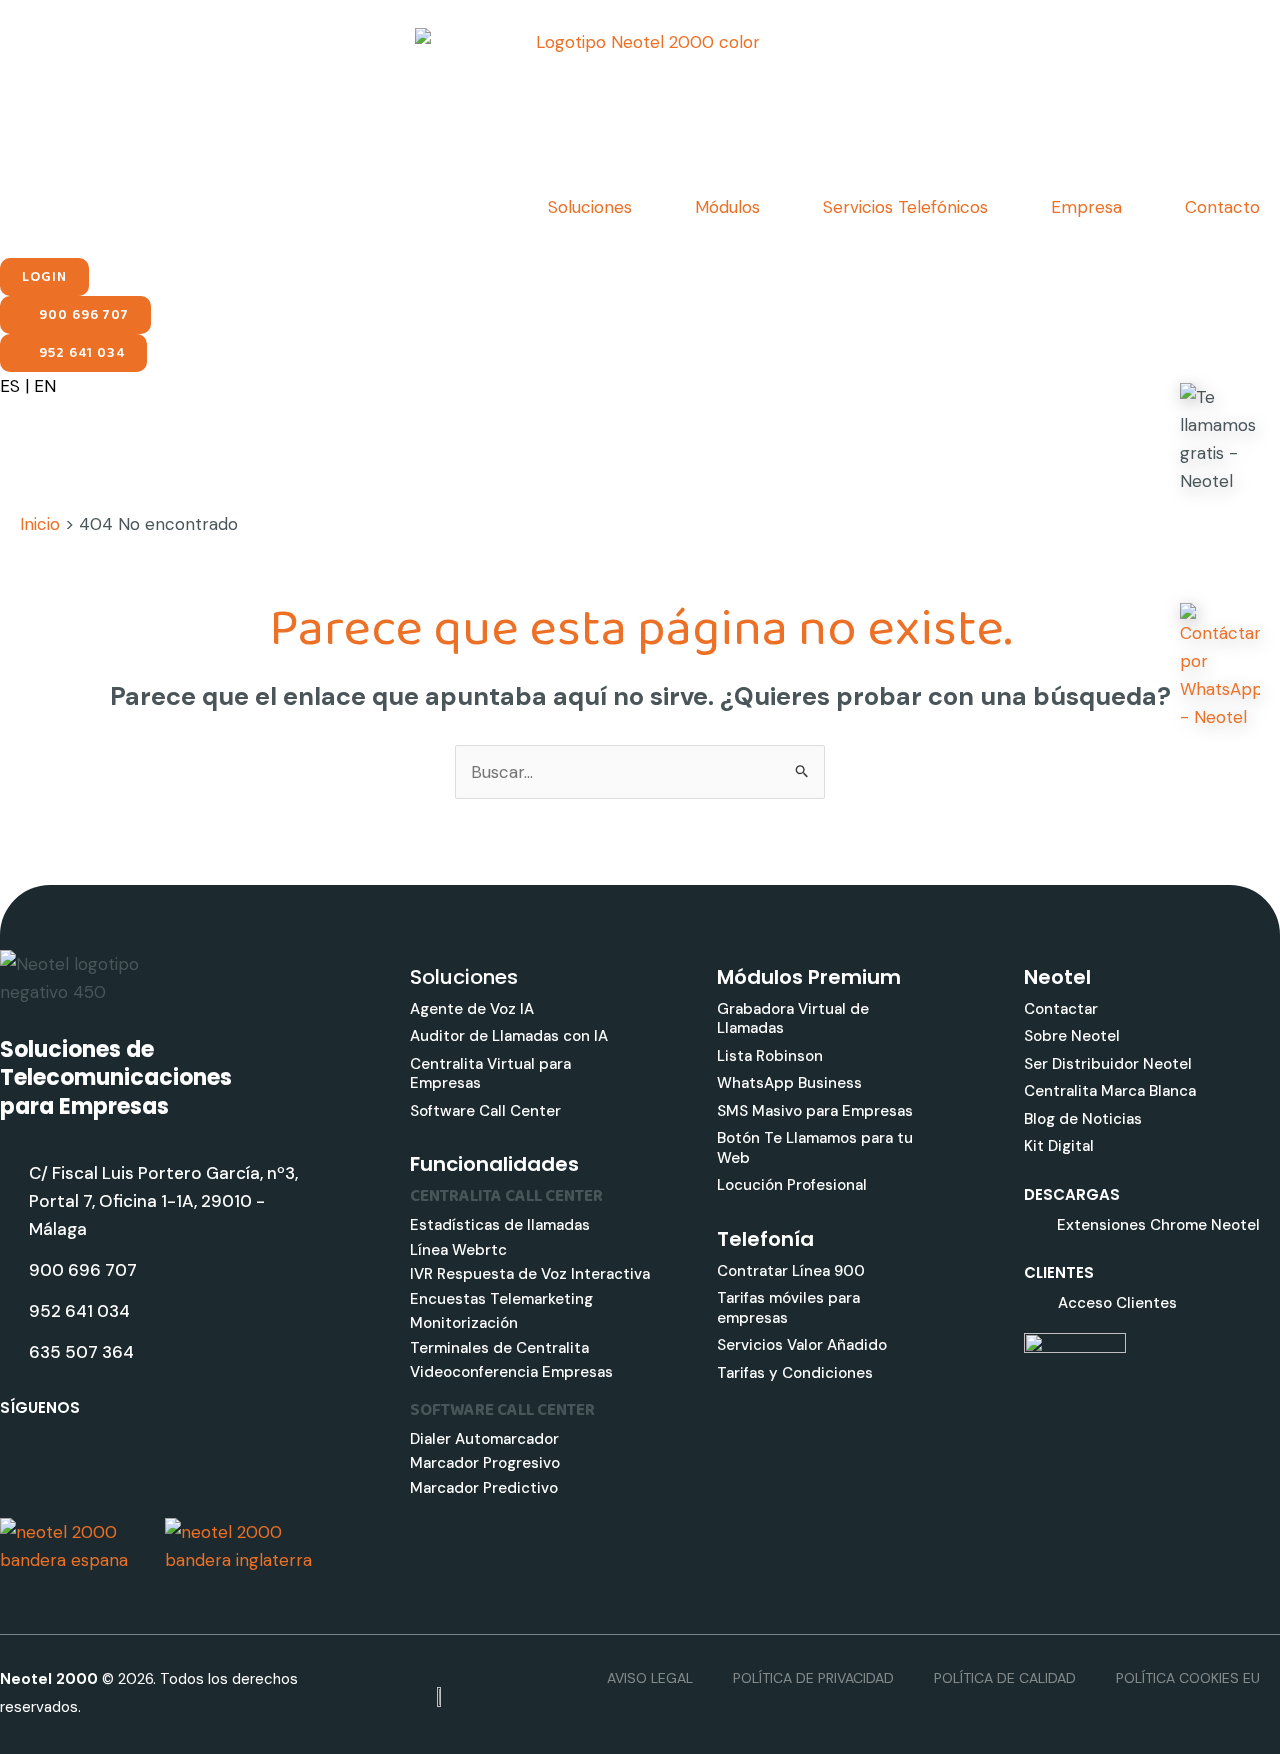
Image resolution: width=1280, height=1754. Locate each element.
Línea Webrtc (458, 1250)
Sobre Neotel (1072, 1036)
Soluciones (590, 207)
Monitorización (464, 1323)
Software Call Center (485, 1111)
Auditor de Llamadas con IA (509, 1036)
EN (45, 386)
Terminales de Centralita (499, 1348)
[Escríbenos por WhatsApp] (1220, 666)
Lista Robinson (770, 1056)
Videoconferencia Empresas (511, 1372)
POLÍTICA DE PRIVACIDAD (813, 1678)
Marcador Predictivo (484, 1488)
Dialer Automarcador (484, 1439)
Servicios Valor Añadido (802, 1345)
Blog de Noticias (1083, 1119)
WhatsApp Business (789, 1083)
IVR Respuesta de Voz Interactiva (530, 1274)
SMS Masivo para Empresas (815, 1111)
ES (10, 386)
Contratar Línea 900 (791, 1271)
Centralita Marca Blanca (1110, 1091)
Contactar (1061, 1009)
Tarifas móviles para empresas (788, 1308)
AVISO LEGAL (650, 1678)
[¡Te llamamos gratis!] (1220, 438)
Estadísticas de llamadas (500, 1225)
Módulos (727, 207)
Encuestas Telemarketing (501, 1299)
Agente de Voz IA (472, 1009)
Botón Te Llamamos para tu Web (815, 1148)
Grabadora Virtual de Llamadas (793, 1019)
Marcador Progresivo (485, 1463)
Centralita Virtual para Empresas (490, 1074)
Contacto (1222, 207)
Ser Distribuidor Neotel (1108, 1064)
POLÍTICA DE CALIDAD (1005, 1678)
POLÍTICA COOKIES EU (1188, 1678)
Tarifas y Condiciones (795, 1373)
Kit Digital (1059, 1146)
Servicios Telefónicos (905, 207)
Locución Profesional (792, 1185)
